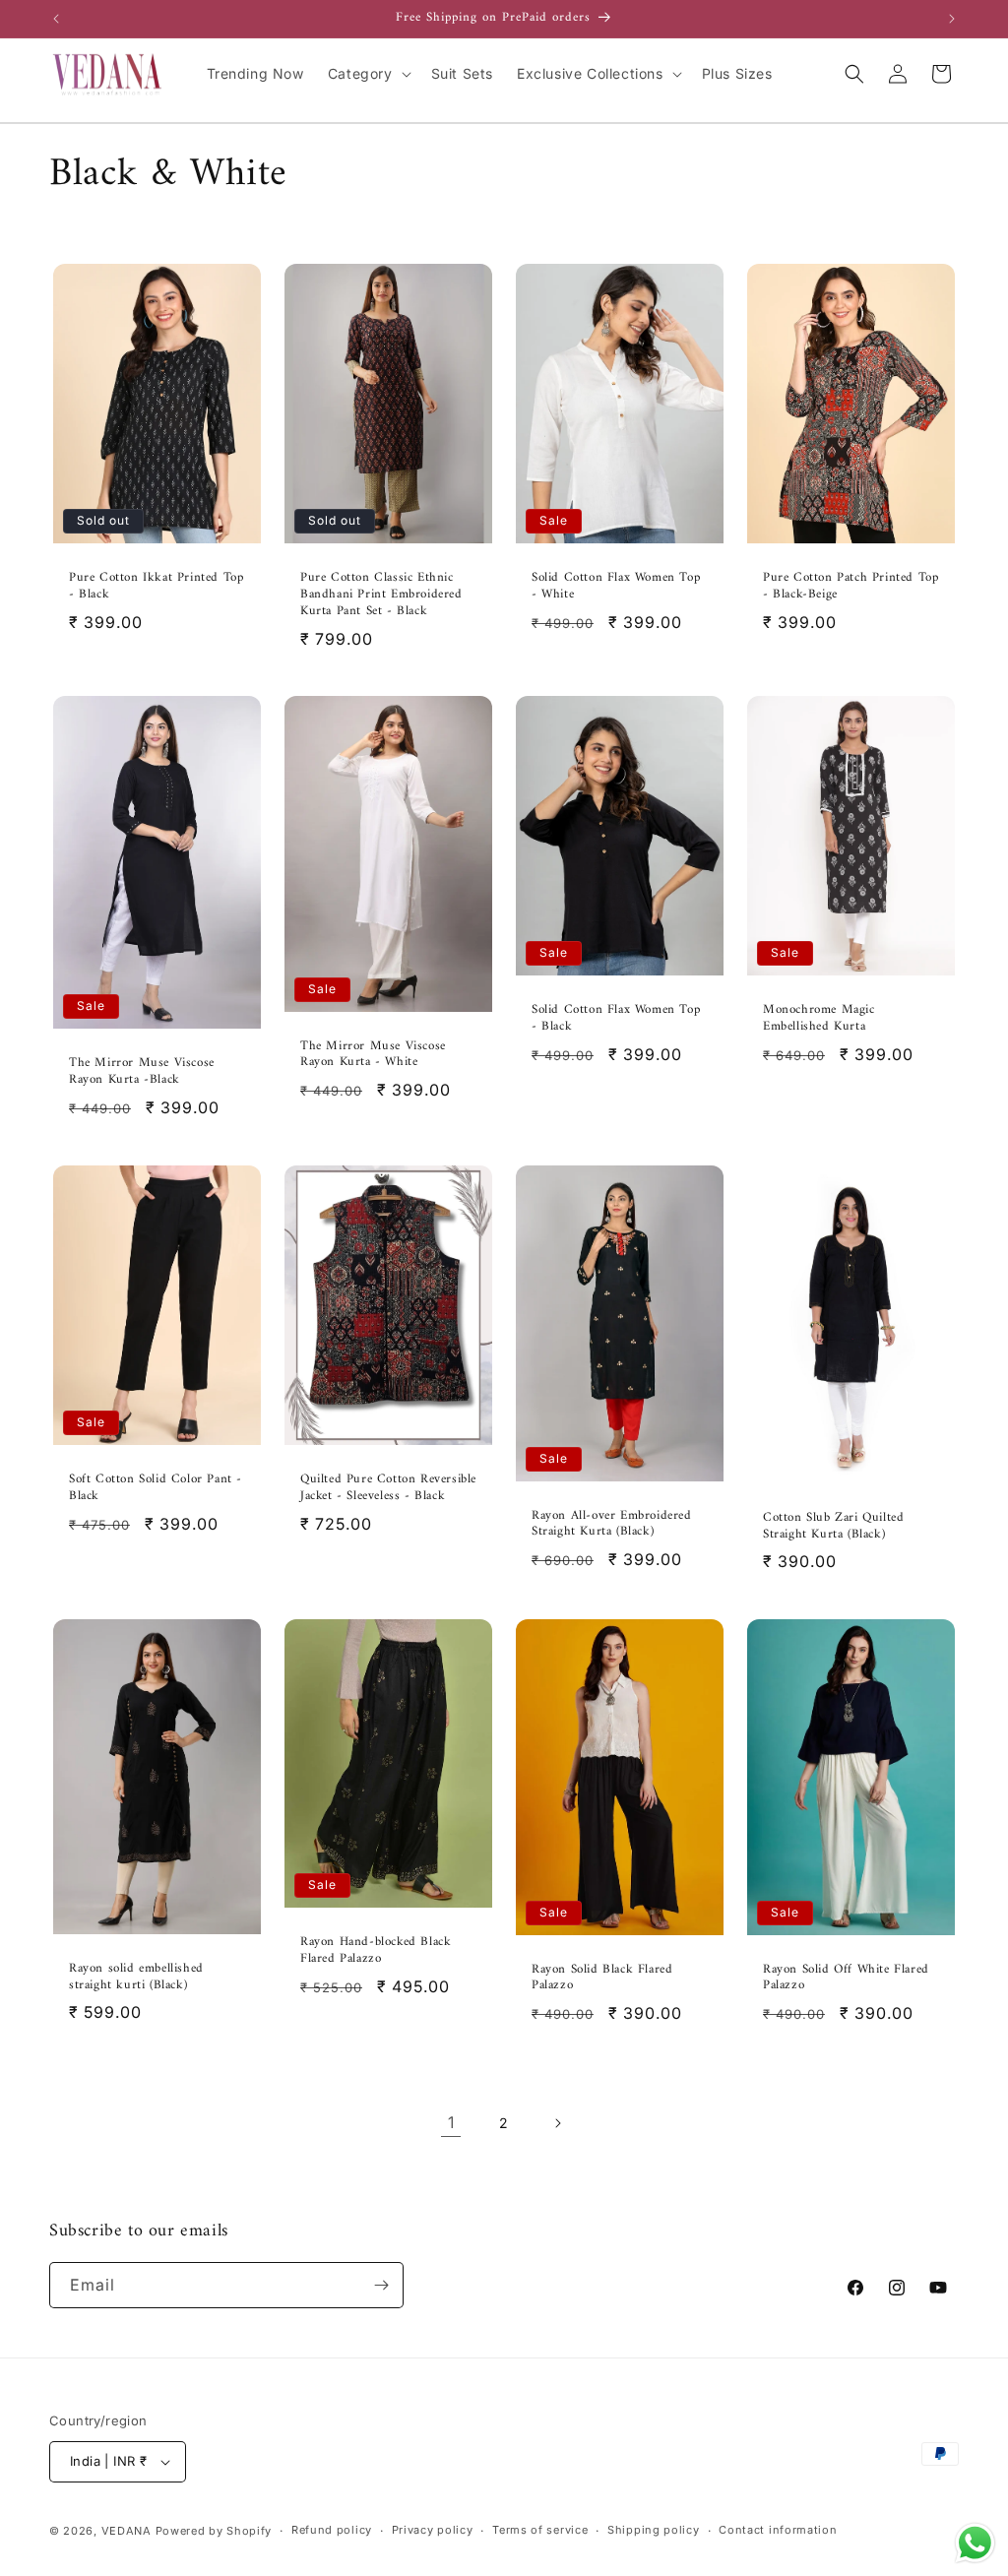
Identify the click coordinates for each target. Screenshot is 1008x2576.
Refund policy (332, 2530)
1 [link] (451, 2122)
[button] (368, 74)
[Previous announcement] (56, 19)
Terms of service (540, 2530)
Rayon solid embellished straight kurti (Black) (136, 1978)
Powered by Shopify (214, 2531)
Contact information (778, 2530)
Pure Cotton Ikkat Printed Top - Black (156, 586)
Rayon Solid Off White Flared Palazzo (846, 1979)
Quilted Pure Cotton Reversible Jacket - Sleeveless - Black (388, 1488)
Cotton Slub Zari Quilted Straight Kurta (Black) (833, 1527)
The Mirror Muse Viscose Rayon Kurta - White (373, 1055)
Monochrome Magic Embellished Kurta (819, 1019)
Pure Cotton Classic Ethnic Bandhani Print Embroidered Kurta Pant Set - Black (381, 594)
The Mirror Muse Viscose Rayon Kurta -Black (142, 1072)
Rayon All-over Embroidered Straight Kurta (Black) (612, 1524)
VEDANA (126, 2531)
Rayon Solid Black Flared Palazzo (602, 1979)
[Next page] (557, 2123)
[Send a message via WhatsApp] (975, 2543)
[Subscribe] (381, 2285)
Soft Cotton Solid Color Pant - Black (156, 1488)
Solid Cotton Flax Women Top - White (616, 586)
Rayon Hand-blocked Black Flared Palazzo (376, 1952)
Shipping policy (654, 2530)
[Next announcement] (952, 19)
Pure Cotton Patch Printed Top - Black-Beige (850, 586)
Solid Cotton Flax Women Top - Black (616, 1019)
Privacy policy (433, 2530)
